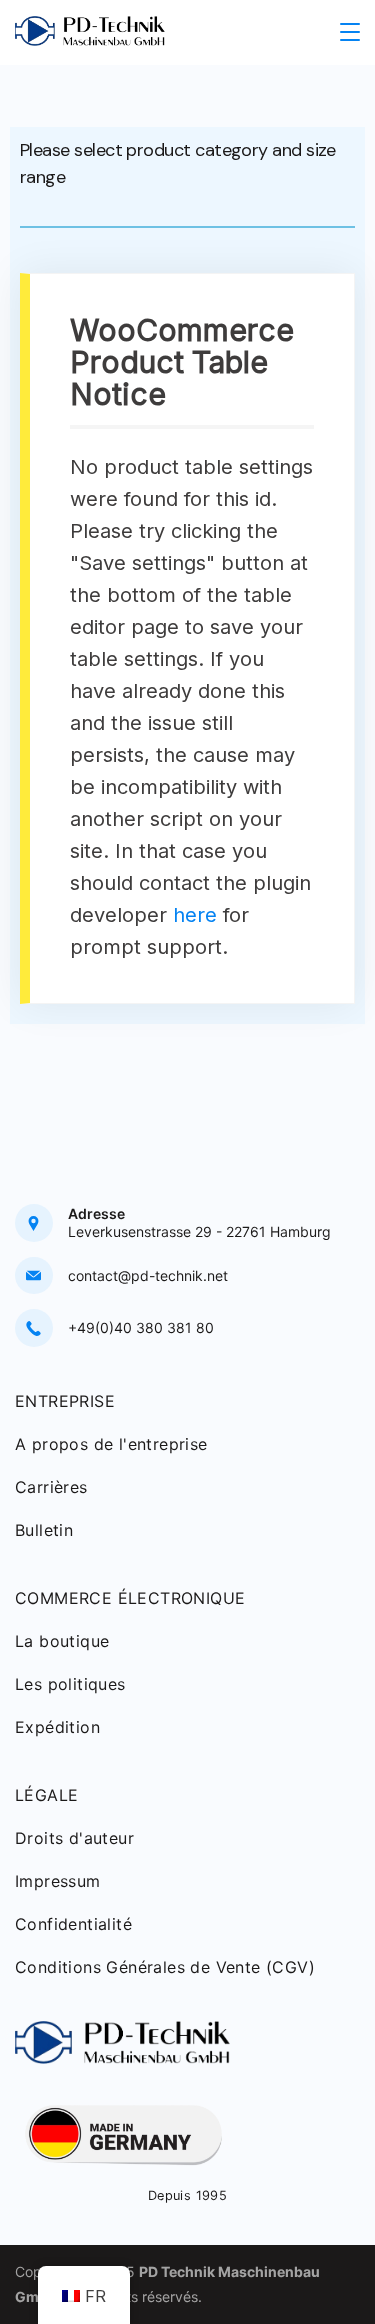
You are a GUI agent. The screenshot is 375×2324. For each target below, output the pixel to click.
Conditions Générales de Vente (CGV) (165, 1967)
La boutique (62, 1641)
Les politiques (70, 1684)
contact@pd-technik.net (148, 1275)
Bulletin (44, 1530)
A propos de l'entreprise (111, 1444)
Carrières (51, 1487)
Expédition (57, 1727)
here (195, 915)
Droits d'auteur (74, 1838)
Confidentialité (73, 1924)
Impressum (58, 1881)
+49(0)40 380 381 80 (141, 1327)
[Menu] (350, 32)
